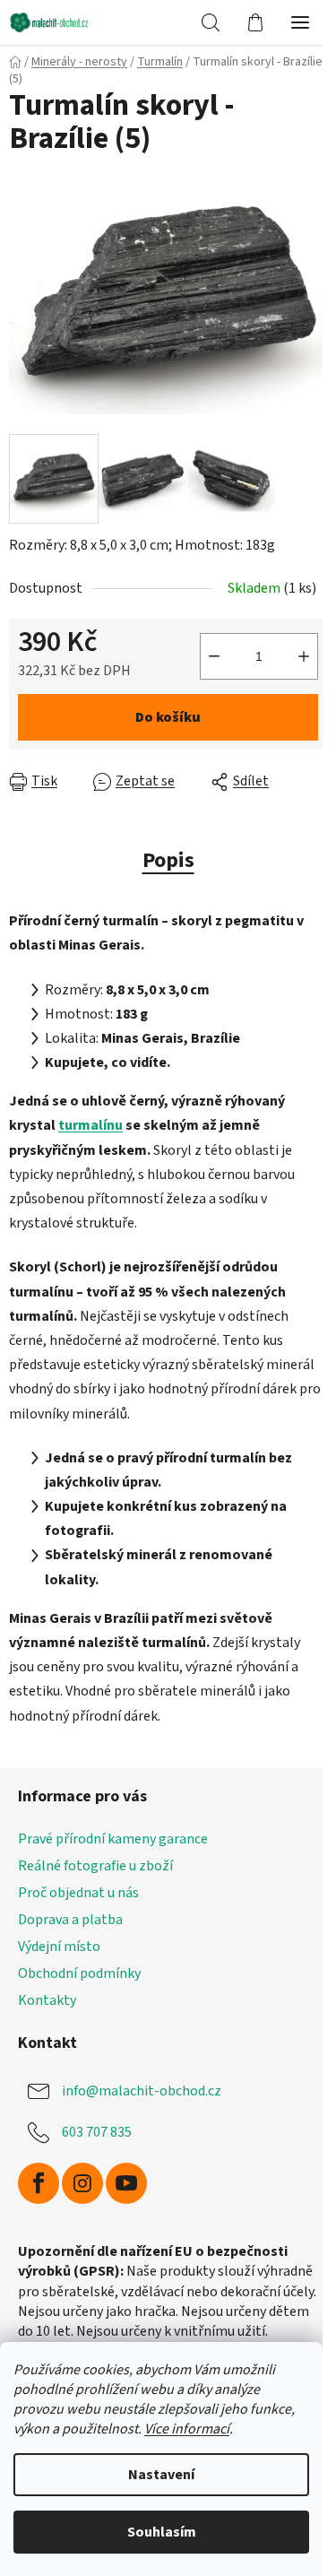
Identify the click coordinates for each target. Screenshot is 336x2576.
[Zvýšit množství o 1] (304, 656)
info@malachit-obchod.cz (142, 2091)
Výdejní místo (59, 1947)
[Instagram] (82, 2183)
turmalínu (90, 1125)
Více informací (187, 2429)
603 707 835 (97, 2132)
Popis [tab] (168, 860)
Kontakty (47, 2000)
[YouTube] (126, 2183)
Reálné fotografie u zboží (95, 1866)
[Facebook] (39, 2183)
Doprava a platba (70, 1920)
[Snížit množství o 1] (214, 656)
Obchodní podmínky (79, 1973)
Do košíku (168, 717)
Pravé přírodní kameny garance (113, 1839)
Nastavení (161, 2475)
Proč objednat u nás (78, 1893)
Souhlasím (162, 2532)
